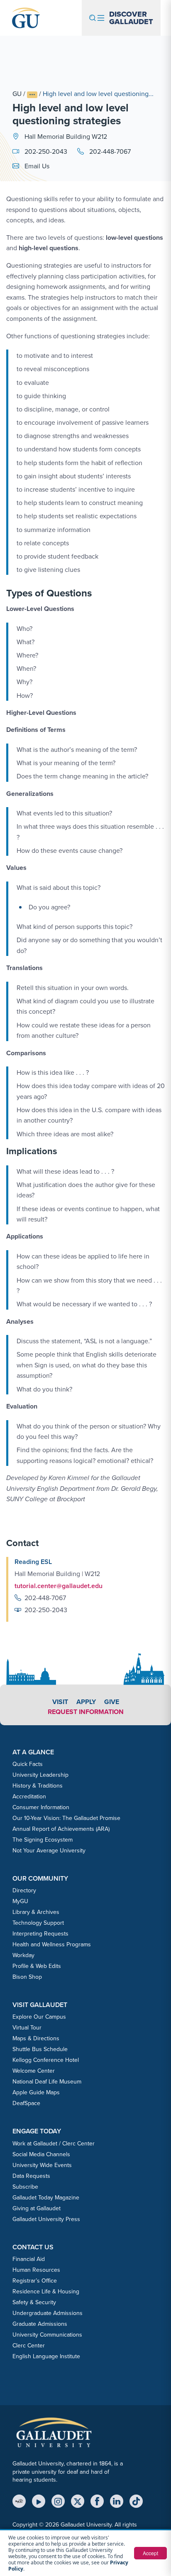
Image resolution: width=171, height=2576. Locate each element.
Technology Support (38, 1923)
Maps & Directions (36, 2038)
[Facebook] (97, 2501)
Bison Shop (27, 1977)
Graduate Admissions (40, 2324)
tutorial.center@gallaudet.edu (59, 1586)
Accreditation (29, 1797)
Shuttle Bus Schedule (40, 2049)
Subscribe (25, 2187)
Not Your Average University (49, 1851)
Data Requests (31, 2176)
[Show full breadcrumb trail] (32, 95)
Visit (60, 1702)
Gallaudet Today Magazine (46, 2198)
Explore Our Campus (39, 2017)
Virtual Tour (27, 2028)
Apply (86, 1702)
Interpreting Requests (40, 1934)
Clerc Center (29, 2346)
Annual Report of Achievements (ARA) (61, 1829)
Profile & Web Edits (37, 1966)
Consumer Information (41, 1807)
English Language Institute (46, 2356)
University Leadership (40, 1775)
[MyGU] (19, 2501)
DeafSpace (26, 2103)
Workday (23, 1955)
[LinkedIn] (117, 2501)
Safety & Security (34, 2302)
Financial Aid (29, 2259)
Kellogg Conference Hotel (46, 2060)
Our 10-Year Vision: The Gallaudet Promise (66, 1818)
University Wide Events (42, 2165)
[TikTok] (136, 2501)
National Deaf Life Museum (47, 2082)
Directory (24, 1890)
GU (17, 94)
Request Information (86, 1712)
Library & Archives (36, 1912)
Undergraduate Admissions (48, 2313)
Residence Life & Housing (46, 2292)
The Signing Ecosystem (43, 1840)
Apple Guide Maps (36, 2092)
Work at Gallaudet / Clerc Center (54, 2144)
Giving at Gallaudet (37, 2208)
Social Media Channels (41, 2154)
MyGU (20, 1901)
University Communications (47, 2335)
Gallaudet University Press (46, 2219)
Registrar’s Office (35, 2281)
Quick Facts (28, 1764)
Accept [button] (150, 2553)
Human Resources (36, 2270)
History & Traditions (38, 1786)
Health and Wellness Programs (52, 1944)
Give (112, 1702)
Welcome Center (34, 2071)
